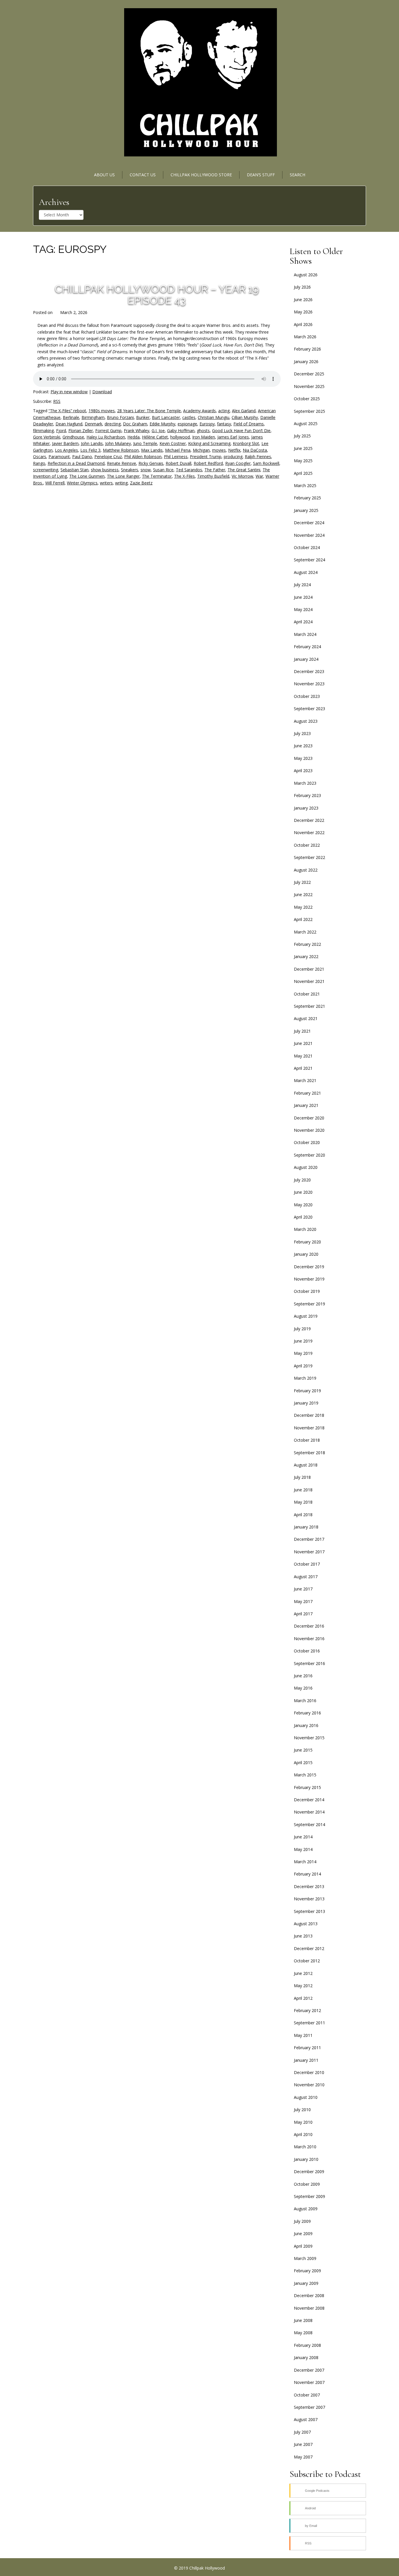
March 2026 (305, 337)
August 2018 (306, 1465)
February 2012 (307, 2010)
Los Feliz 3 (90, 450)
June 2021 (303, 1043)
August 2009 (306, 2209)
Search (297, 175)
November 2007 (309, 2382)
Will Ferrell (55, 483)
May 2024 (303, 609)
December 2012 (309, 1948)
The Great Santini (244, 470)
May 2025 (303, 461)
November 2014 (309, 1812)
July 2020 (302, 1180)
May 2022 (303, 907)
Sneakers (130, 470)
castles (189, 417)
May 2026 (303, 312)
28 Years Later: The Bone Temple (149, 411)
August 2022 (306, 870)
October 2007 (307, 2395)
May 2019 (303, 1353)
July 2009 (302, 2221)
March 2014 (305, 1862)
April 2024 (303, 622)
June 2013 (303, 1936)
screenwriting (46, 470)
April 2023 (303, 771)
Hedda (133, 437)
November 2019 (309, 1279)
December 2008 (309, 2295)
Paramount (59, 457)
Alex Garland (244, 411)
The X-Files (184, 476)
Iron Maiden (204, 437)
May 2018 (303, 1502)
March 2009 (305, 2258)
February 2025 (307, 498)
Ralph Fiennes (258, 457)
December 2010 (309, 2072)
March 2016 (305, 1701)
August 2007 (306, 2419)
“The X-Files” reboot (67, 411)
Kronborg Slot (246, 443)
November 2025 (309, 386)
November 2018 (309, 1428)
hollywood (180, 437)
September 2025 (309, 411)
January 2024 (306, 659)
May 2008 (303, 2333)
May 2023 (303, 758)
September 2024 (309, 560)
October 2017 (307, 1564)
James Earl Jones (233, 437)
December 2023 (309, 671)
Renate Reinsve (122, 463)
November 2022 (309, 833)
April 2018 (303, 1515)
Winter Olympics (82, 483)
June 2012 (303, 1973)
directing (113, 424)
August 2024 (306, 572)
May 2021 (303, 1056)
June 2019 (303, 1341)
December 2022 (309, 820)
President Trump (206, 457)
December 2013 (309, 1886)
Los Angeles (66, 450)
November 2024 (309, 535)
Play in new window (69, 392)
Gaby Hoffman (181, 431)
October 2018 (307, 1440)
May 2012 (303, 1986)
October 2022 (307, 845)
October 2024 (307, 547)
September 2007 (309, 2407)
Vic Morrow (242, 476)
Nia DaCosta (255, 450)
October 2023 (307, 696)
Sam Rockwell (266, 463)
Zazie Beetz (141, 483)
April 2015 (303, 1763)
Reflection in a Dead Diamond (76, 463)
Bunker (143, 417)
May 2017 (303, 1601)
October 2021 (307, 994)
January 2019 (306, 1403)
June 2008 (303, 2320)
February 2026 (307, 349)
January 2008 (306, 2357)
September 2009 (309, 2196)
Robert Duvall (178, 463)
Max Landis (152, 450)
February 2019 (307, 1391)
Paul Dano (82, 457)
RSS (57, 401)
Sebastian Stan (74, 470)
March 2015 (305, 1775)
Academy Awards (199, 411)
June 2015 (303, 1750)
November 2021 (309, 981)
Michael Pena (178, 450)
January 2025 (306, 510)
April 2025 (303, 473)
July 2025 (302, 436)
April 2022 (303, 919)
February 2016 (307, 1713)
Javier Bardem (65, 443)
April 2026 (303, 324)
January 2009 (306, 2283)
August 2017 (306, 1577)
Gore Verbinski (47, 437)
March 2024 (305, 634)
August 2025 (306, 423)
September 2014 (309, 1824)
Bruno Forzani (120, 417)
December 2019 (309, 1267)
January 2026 (306, 362)
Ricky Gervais (151, 463)
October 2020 (307, 1142)
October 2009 (307, 2184)
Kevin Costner (173, 443)
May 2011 (303, 2035)
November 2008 (309, 2308)
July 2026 (302, 287)
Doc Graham (135, 424)
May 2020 (303, 1205)
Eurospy (207, 424)
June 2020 (303, 1192)
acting (224, 411)
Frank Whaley (137, 431)
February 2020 (307, 1242)
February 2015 (307, 1787)
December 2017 (309, 1539)
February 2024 (307, 647)
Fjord (61, 431)
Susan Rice (163, 470)
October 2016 (307, 1651)
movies (219, 450)
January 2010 (306, 2159)
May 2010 (303, 2122)
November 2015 (309, 1738)
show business (105, 470)
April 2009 (303, 2246)
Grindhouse (73, 437)
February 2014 (307, 1874)
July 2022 (302, 882)
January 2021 (306, 1105)
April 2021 (303, 1068)
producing (233, 457)
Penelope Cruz (108, 457)
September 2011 (309, 2023)
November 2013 (309, 1899)
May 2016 (303, 1688)
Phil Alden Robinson (143, 457)
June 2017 (303, 1589)
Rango (39, 463)
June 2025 (303, 448)
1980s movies (102, 411)
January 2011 (306, 2060)
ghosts (203, 431)
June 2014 (303, 1837)
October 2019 (307, 1291)
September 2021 (309, 1006)
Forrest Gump (108, 431)
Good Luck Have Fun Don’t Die (241, 431)
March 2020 (305, 1229)
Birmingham (93, 417)
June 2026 (303, 300)
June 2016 (303, 1676)
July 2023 (302, 733)
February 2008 (307, 2345)
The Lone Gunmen (87, 476)
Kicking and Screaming (209, 443)
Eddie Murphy (162, 424)
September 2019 (309, 1304)
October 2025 (307, 399)
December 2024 (309, 523)
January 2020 (306, 1254)
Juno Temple (145, 443)
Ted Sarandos (189, 470)
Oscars (40, 457)
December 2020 (309, 1118)
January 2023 (306, 808)
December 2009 (309, 2172)
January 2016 (306, 1725)
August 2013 (306, 1924)
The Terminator (157, 476)
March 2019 (305, 1378)
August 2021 (306, 1018)
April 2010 (303, 2134)
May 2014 (303, 1849)
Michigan (201, 450)
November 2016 (309, 1639)
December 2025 (309, 374)
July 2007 (302, 2432)
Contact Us (143, 175)
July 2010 (302, 2110)
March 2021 (305, 1080)
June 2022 (303, 894)
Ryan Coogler (238, 463)
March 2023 (305, 783)
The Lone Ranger (123, 476)
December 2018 (309, 1415)
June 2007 (303, 2444)
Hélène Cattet (155, 437)
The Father (215, 470)
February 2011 (307, 2048)
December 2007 (309, 2370)
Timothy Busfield (213, 476)
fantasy (224, 424)
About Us (104, 175)
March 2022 (305, 932)
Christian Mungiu (214, 417)
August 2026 (306, 275)
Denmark (93, 424)
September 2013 (309, 1911)
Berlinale (71, 417)
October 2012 (307, 1961)
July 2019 (302, 1329)
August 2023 (306, 721)
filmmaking (43, 431)
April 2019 (303, 1366)
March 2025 (305, 485)
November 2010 (309, 2085)
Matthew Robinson (121, 450)
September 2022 (309, 857)
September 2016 (309, 1663)
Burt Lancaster (166, 417)
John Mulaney (118, 443)
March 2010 (305, 2147)
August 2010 (306, 2097)
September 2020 (309, 1155)
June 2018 (303, 1490)
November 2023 (309, 684)
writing (121, 483)
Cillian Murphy (245, 417)
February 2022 (307, 944)
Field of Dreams (249, 424)
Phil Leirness (176, 457)
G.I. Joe (158, 431)
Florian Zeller (81, 431)
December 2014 (309, 1800)
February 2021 (307, 1093)
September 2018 (309, 1453)
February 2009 (307, 2271)
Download (102, 392)
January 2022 (306, 956)
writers (106, 483)
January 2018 (306, 1527)
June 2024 (303, 597)
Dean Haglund (69, 424)
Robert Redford (208, 463)
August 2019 (306, 1316)
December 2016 (309, 1626)
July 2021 (302, 1031)
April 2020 (303, 1217)
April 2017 (303, 1614)
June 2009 (303, 2233)
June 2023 (303, 746)
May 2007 (303, 2457)
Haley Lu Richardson (106, 437)
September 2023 (309, 709)
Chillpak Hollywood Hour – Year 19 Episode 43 (157, 295)
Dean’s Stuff (261, 175)
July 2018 (302, 1477)
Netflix (234, 450)
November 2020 (309, 1130)
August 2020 (306, 1167)
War (259, 476)
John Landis (92, 443)
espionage (187, 424)
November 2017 (309, 1552)
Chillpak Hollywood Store (201, 175)
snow (146, 470)
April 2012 (303, 1998)
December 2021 (309, 969)
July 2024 (302, 585)
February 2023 (307, 795)
